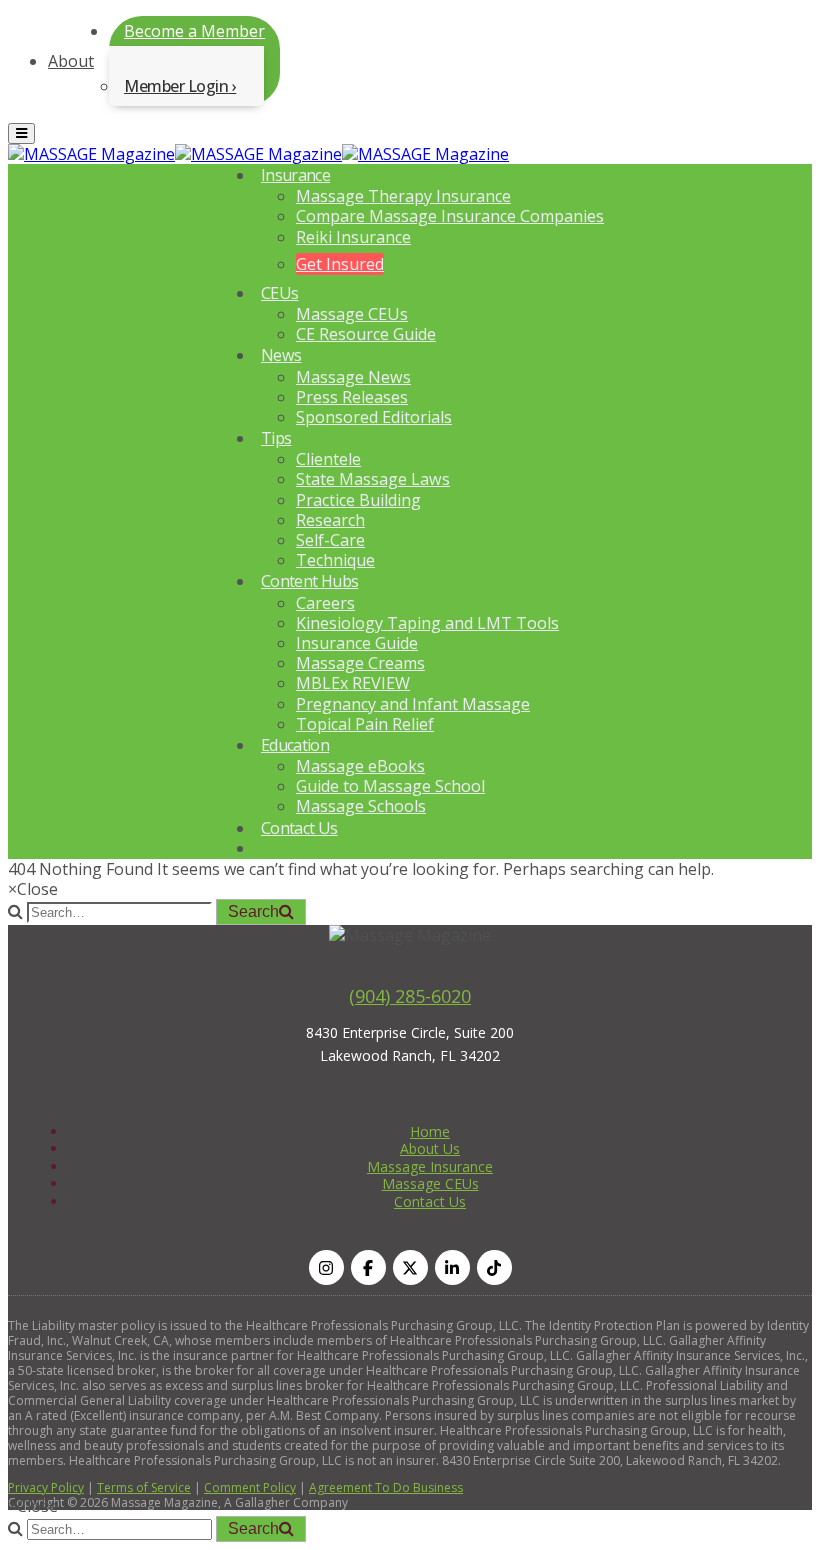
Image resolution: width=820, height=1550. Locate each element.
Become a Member (194, 31)
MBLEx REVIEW (353, 683)
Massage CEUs (352, 314)
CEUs (279, 293)
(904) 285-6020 (410, 996)
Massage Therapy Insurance (403, 196)
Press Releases (352, 397)
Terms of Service (144, 1487)
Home (430, 1131)
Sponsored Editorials (374, 417)
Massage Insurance (430, 1166)
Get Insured (340, 264)
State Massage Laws (373, 479)
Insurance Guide (357, 643)
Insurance (295, 175)
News (281, 355)
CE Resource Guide (366, 334)
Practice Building (358, 500)
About (71, 61)
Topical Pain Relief (365, 724)
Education (295, 745)
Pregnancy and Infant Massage (413, 704)
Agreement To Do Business (386, 1487)
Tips (276, 438)
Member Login (176, 86)
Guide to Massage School (390, 786)
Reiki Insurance (353, 237)
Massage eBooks (360, 766)
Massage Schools (361, 806)
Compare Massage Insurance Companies (450, 216)
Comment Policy (250, 1487)
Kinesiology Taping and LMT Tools (427, 623)
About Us (430, 1148)
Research (330, 520)
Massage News (353, 377)
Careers (325, 603)
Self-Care (330, 540)
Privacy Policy (46, 1487)
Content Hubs (309, 581)
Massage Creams (360, 663)
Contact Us (299, 828)
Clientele (328, 459)
